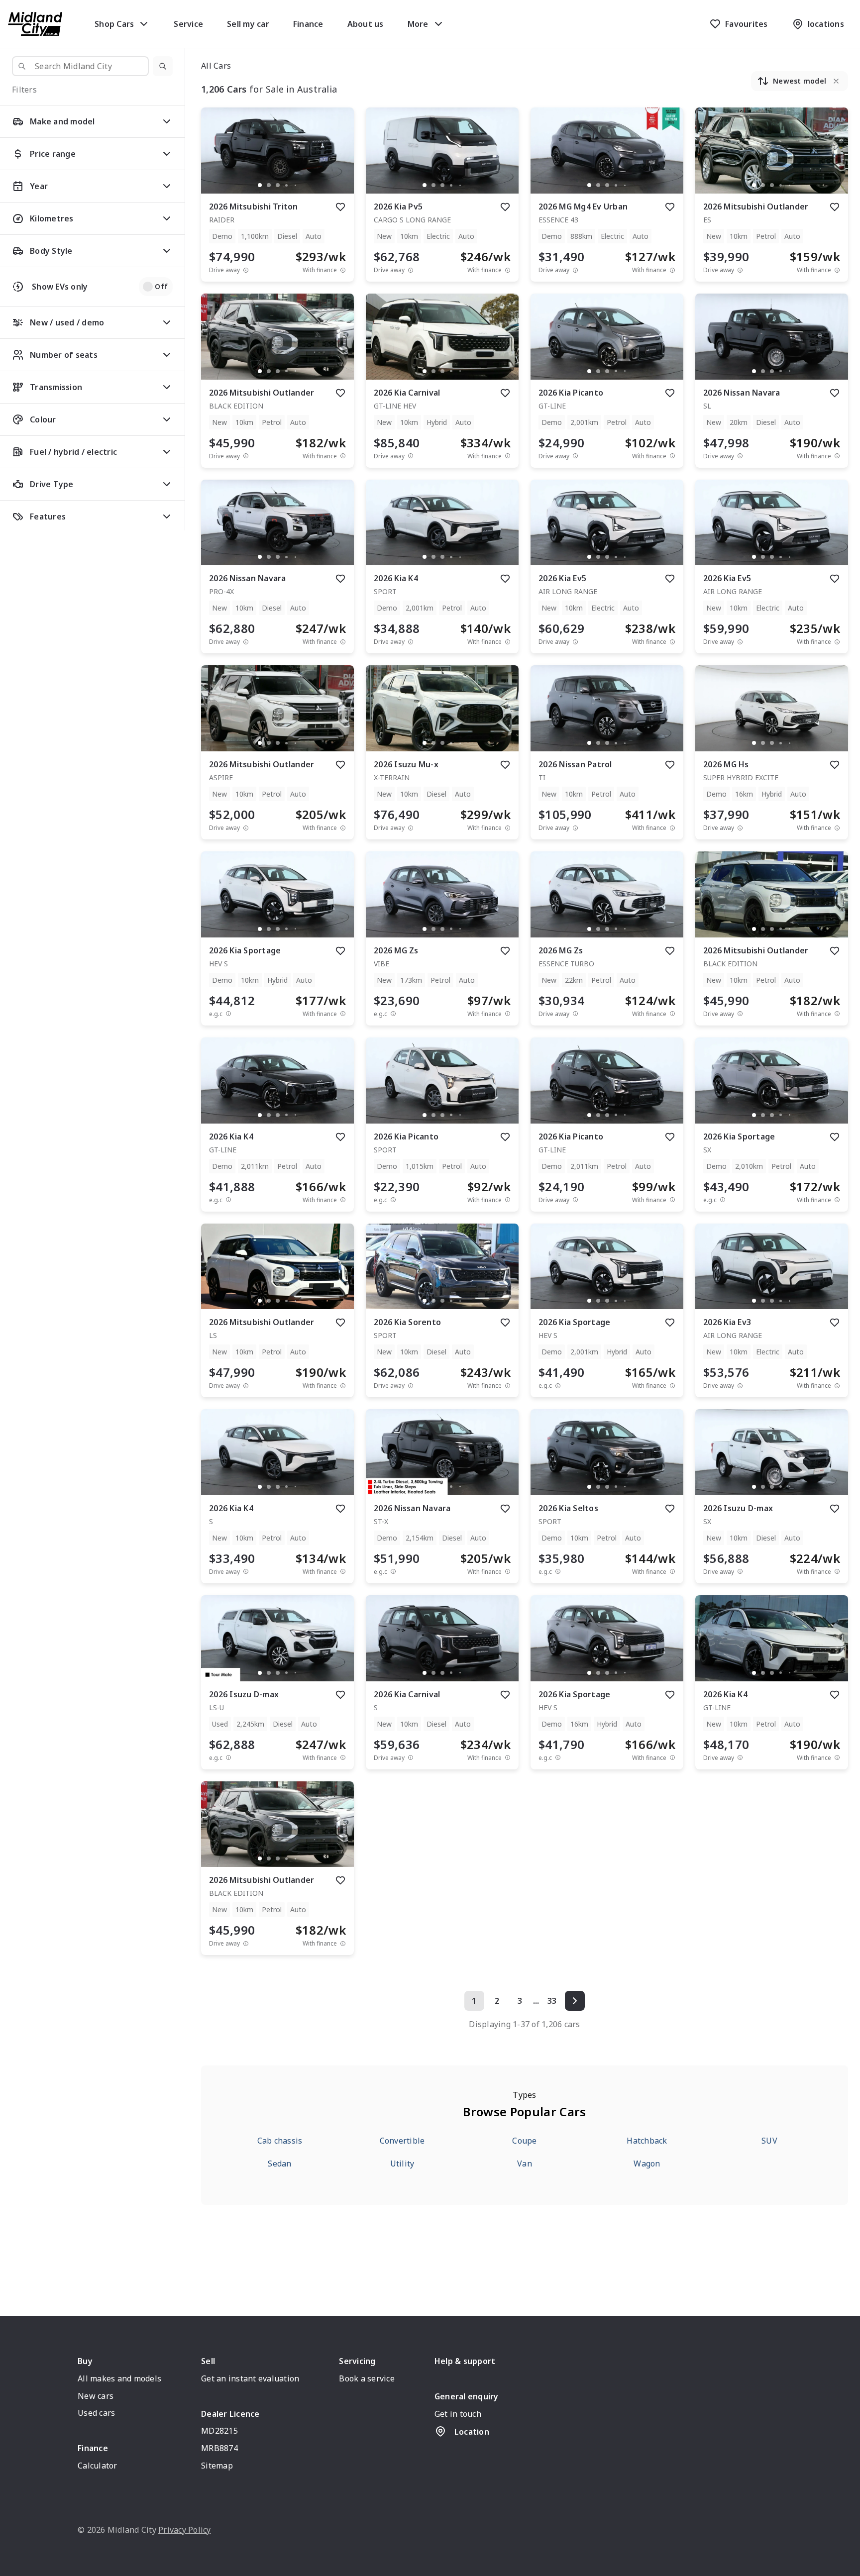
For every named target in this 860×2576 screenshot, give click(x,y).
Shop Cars (114, 24)
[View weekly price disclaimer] (343, 270)
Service (188, 24)
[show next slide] (338, 159)
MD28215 (219, 2431)
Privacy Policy (185, 2530)
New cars (96, 2396)
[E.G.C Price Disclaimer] (228, 1014)
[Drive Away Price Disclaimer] (246, 270)
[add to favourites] (340, 207)
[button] (163, 66)
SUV (769, 2141)
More (418, 24)
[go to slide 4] (287, 185)
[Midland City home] (35, 24)
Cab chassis (280, 2141)
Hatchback (647, 2141)
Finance (308, 24)
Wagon (647, 2164)
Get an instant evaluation (250, 2378)
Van (525, 2164)
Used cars (96, 2413)
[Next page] (575, 2001)
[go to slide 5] (296, 185)
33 (552, 2001)
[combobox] (80, 66)
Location (472, 2432)
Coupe (524, 2141)
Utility (402, 2164)
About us (366, 24)
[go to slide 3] (278, 185)
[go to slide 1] (260, 185)
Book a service (367, 2378)
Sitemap (217, 2466)
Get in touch (458, 2414)
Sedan (279, 2164)
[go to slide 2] (269, 185)
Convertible (402, 2141)
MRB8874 (219, 2448)
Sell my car (248, 24)
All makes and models (119, 2378)
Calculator (98, 2466)
